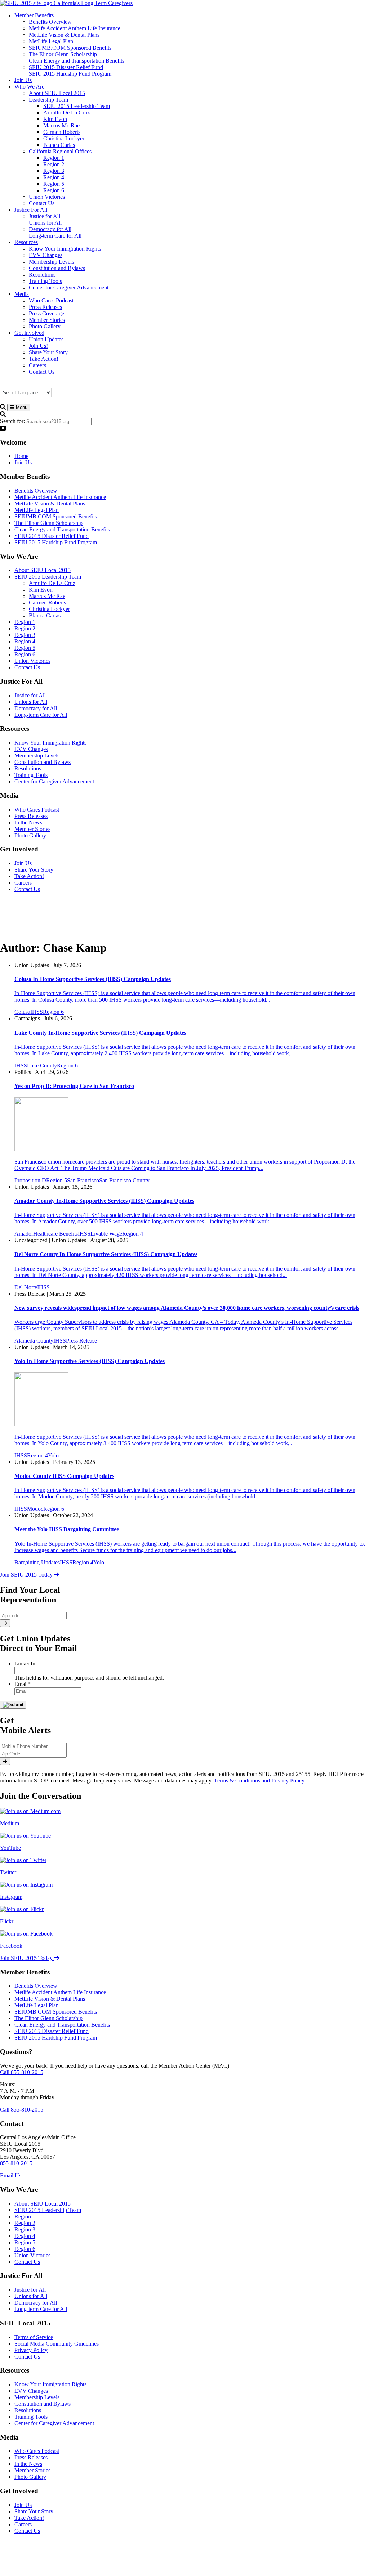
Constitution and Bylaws (43, 762)
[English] (18, 384)
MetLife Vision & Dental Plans (50, 503)
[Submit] (5, 1623)
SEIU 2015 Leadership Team (48, 577)
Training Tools (31, 775)
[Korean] (32, 384)
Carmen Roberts (47, 603)
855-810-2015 (16, 2163)
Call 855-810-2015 (22, 2072)
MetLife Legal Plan (37, 510)
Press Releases (31, 816)
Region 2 (25, 628)
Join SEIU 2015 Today (27, 1575)
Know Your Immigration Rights (50, 743)
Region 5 (25, 648)
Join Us (23, 462)
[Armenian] (3, 384)
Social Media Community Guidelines (57, 2344)
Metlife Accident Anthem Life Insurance (60, 497)
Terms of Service (34, 2337)
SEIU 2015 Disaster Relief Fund (52, 536)
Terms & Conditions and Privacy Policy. (260, 1781)
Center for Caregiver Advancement (54, 781)
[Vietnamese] (54, 384)
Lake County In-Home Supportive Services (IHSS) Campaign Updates (100, 1033)
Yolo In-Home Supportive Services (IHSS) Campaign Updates (90, 1361)
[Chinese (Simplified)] (10, 384)
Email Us (11, 2175)
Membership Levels (37, 756)
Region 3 (25, 635)
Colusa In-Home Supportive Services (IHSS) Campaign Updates (93, 979)
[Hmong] (25, 384)
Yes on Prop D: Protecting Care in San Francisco (74, 1086)
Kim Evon (41, 590)
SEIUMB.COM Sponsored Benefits (56, 516)
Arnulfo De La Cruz (52, 583)
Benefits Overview (36, 491)
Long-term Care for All (41, 715)
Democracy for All (36, 708)
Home (21, 456)
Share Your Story (34, 870)
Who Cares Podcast (37, 810)
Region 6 (25, 654)
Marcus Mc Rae (47, 596)
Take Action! (29, 876)
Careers (23, 883)
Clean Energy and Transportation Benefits (62, 529)
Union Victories (32, 661)
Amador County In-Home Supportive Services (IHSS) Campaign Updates (104, 1201)
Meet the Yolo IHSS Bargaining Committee (67, 1529)
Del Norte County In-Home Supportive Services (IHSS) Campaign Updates (106, 1254)
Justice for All (30, 695)
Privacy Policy (31, 2350)
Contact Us (27, 667)
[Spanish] (46, 384)
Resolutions (28, 768)
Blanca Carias (45, 615)
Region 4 (25, 641)
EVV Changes (31, 749)
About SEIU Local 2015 (43, 570)
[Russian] (39, 384)
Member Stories (32, 829)
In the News (28, 822)
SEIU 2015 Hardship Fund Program (56, 542)
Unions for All (31, 702)
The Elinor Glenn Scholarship (48, 523)
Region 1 (25, 622)
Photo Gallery (30, 835)
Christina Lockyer (49, 609)
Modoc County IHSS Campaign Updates (64, 1476)
